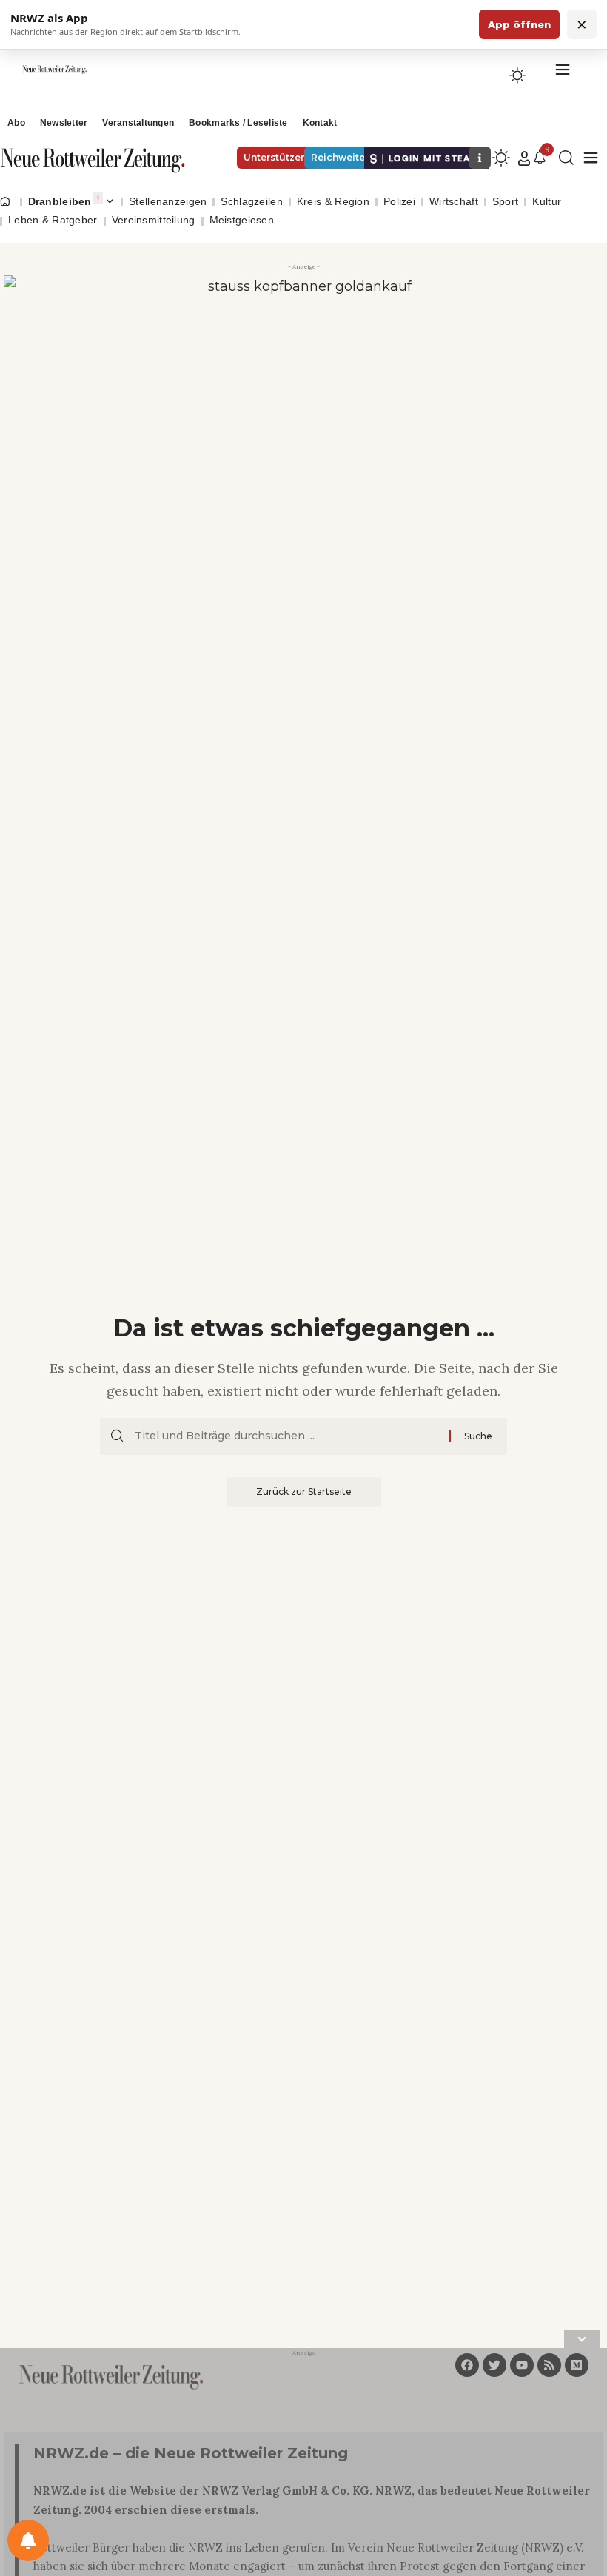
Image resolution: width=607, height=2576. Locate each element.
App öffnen (519, 24)
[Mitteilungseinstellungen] (28, 2540)
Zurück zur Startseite (304, 1492)
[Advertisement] (303, 2465)
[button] (524, 158)
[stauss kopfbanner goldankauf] (303, 374)
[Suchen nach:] (286, 1436)
